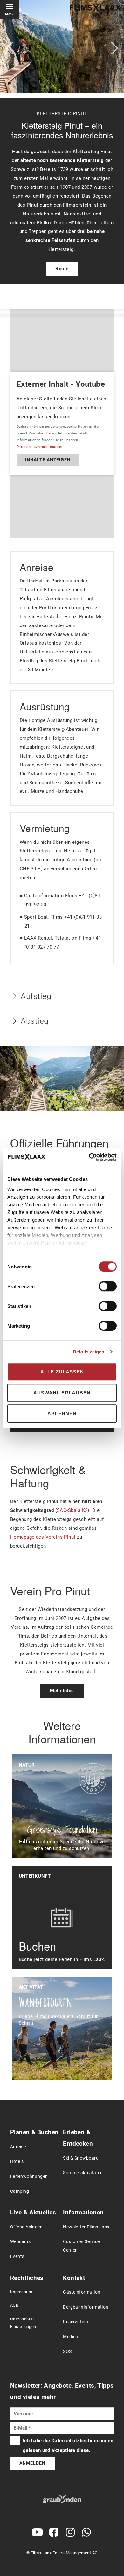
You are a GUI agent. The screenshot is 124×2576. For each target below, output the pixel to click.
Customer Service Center (81, 2246)
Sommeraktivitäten (83, 2173)
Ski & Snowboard (81, 2158)
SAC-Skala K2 (72, 1510)
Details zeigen (89, 1352)
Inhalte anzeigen (48, 460)
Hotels (17, 2161)
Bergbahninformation (86, 2307)
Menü (10, 14)
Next (114, 48)
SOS (67, 2351)
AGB (14, 2305)
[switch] (108, 1286)
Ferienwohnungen (29, 2176)
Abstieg (34, 1021)
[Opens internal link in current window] (62, 2500)
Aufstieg (36, 996)
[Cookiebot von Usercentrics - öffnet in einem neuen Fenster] (89, 1157)
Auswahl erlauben (62, 1393)
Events (17, 2257)
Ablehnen (62, 1413)
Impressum (21, 2292)
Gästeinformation (82, 2292)
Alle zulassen (62, 1372)
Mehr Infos (62, 1691)
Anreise (18, 2147)
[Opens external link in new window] (38, 2532)
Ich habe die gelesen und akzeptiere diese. (68, 2445)
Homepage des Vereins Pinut (43, 1537)
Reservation (76, 2322)
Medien (71, 2337)
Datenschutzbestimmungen (40, 447)
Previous (10, 48)
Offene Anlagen (26, 2227)
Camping (20, 2191)
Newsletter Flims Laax (86, 2227)
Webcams (20, 2242)
